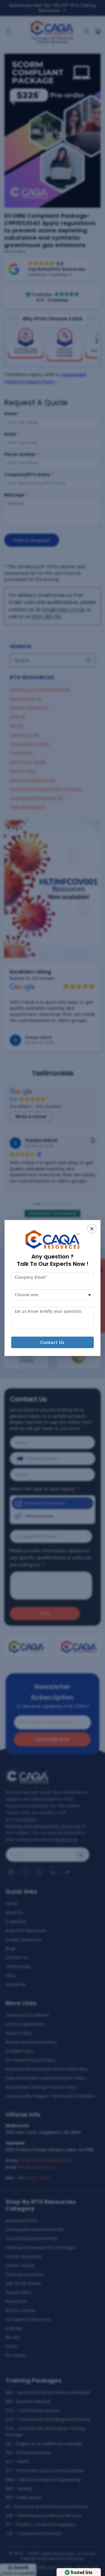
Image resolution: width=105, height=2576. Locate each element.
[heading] (53, 1260)
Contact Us (53, 1343)
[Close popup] (92, 1229)
